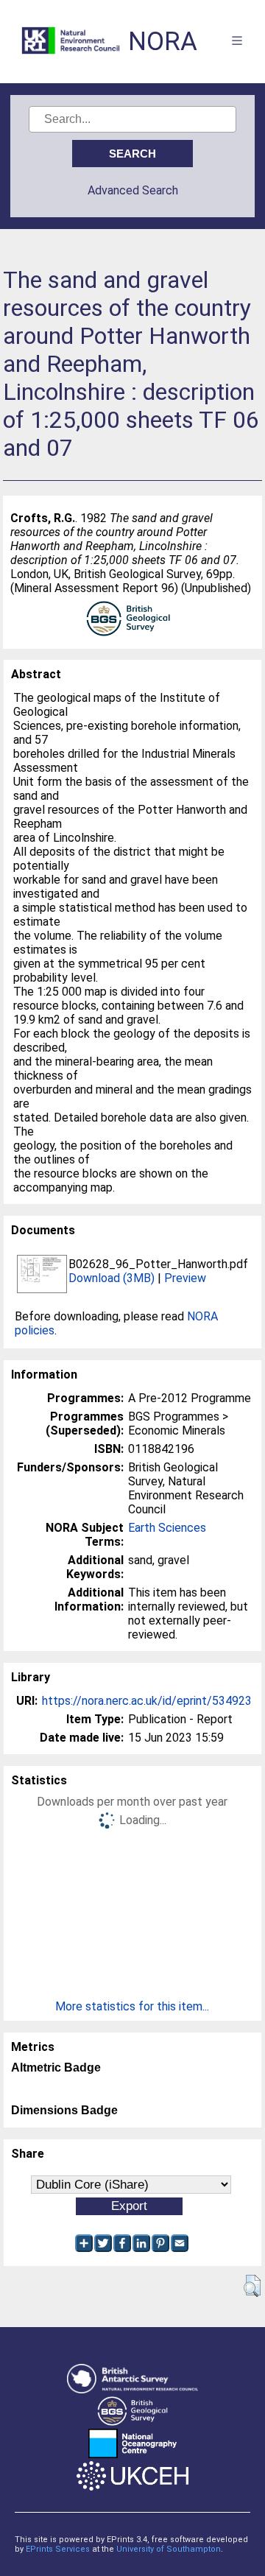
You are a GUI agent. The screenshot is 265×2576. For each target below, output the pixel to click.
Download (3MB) (112, 1278)
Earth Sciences (167, 1528)
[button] (252, 2286)
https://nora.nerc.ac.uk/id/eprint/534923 (147, 1701)
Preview (185, 1278)
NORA (163, 42)
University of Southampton (169, 2549)
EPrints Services (58, 2549)
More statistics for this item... (132, 2006)
